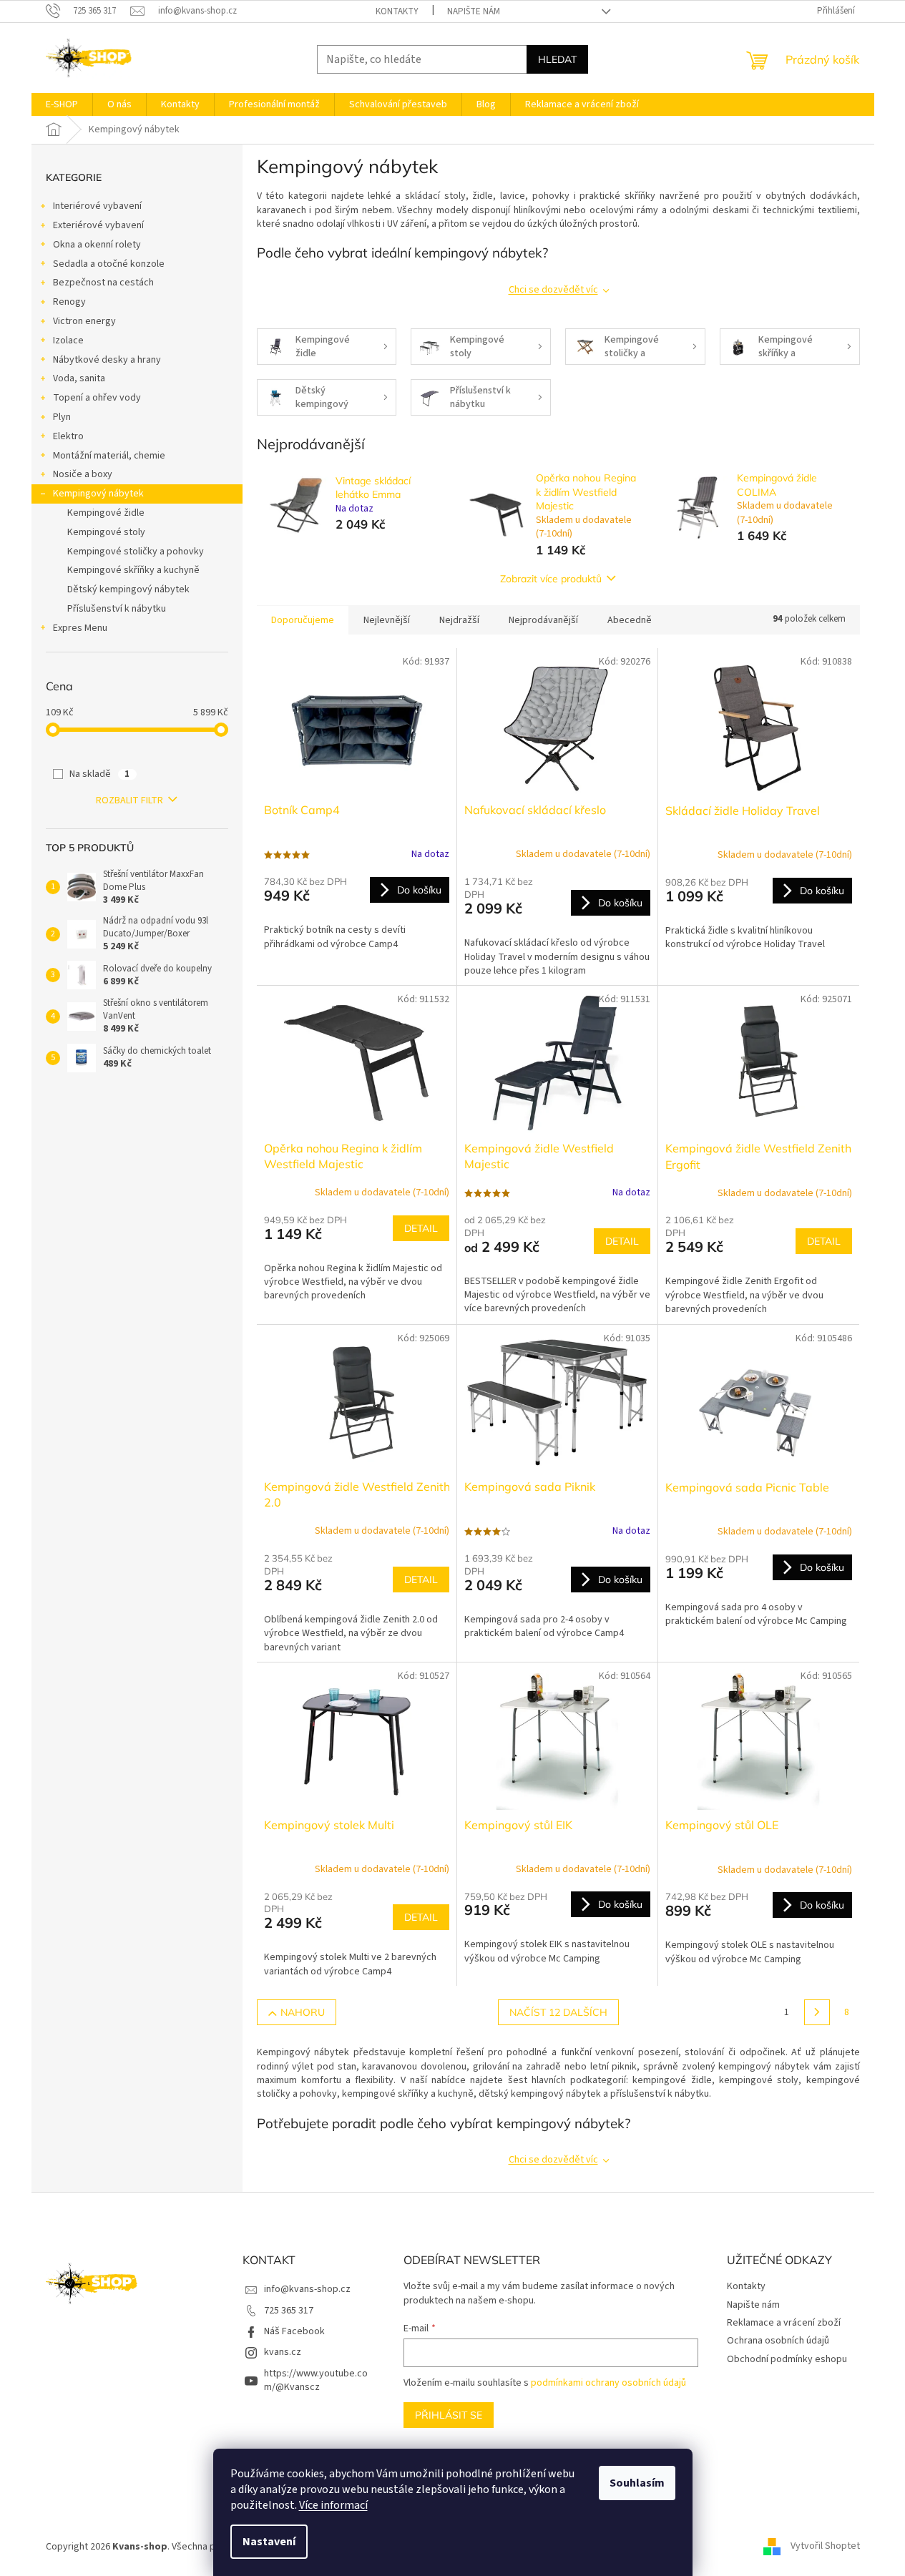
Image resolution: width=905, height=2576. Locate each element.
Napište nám (474, 11)
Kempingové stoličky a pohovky (136, 552)
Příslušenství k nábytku (117, 609)
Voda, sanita (79, 378)
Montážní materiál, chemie (109, 456)
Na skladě (99, 774)
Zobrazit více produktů (551, 579)
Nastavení (269, 2542)
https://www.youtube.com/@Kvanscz (316, 2380)
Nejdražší (459, 620)
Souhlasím (637, 2483)
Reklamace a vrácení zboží (784, 2323)
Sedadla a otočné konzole (109, 264)
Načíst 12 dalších (558, 2012)
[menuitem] (62, 104)
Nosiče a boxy (83, 474)
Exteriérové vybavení (98, 225)
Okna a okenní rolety (97, 245)
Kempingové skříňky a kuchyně (133, 570)
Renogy (69, 302)
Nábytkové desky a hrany (107, 360)
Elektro (68, 436)
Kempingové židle (106, 513)
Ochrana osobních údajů (778, 2341)
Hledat (557, 59)
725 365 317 (289, 2311)
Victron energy (84, 321)
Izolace (68, 341)
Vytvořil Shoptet (825, 2547)
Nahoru (303, 2012)
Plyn (62, 417)
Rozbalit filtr (129, 800)
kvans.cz (283, 2352)
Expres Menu (80, 628)
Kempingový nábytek (98, 494)
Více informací (333, 2505)
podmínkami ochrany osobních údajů (608, 2383)
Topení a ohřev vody (97, 398)
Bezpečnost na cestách (103, 283)
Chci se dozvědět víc (553, 290)
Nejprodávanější (543, 620)
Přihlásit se (449, 2415)
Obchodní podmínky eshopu (787, 2359)
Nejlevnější (387, 620)
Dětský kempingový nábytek (128, 589)
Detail (421, 1228)
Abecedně (630, 620)
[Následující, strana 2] (817, 2012)
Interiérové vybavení (97, 206)
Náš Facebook (294, 2331)
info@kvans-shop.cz (307, 2289)
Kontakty (397, 11)
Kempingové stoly (106, 532)
